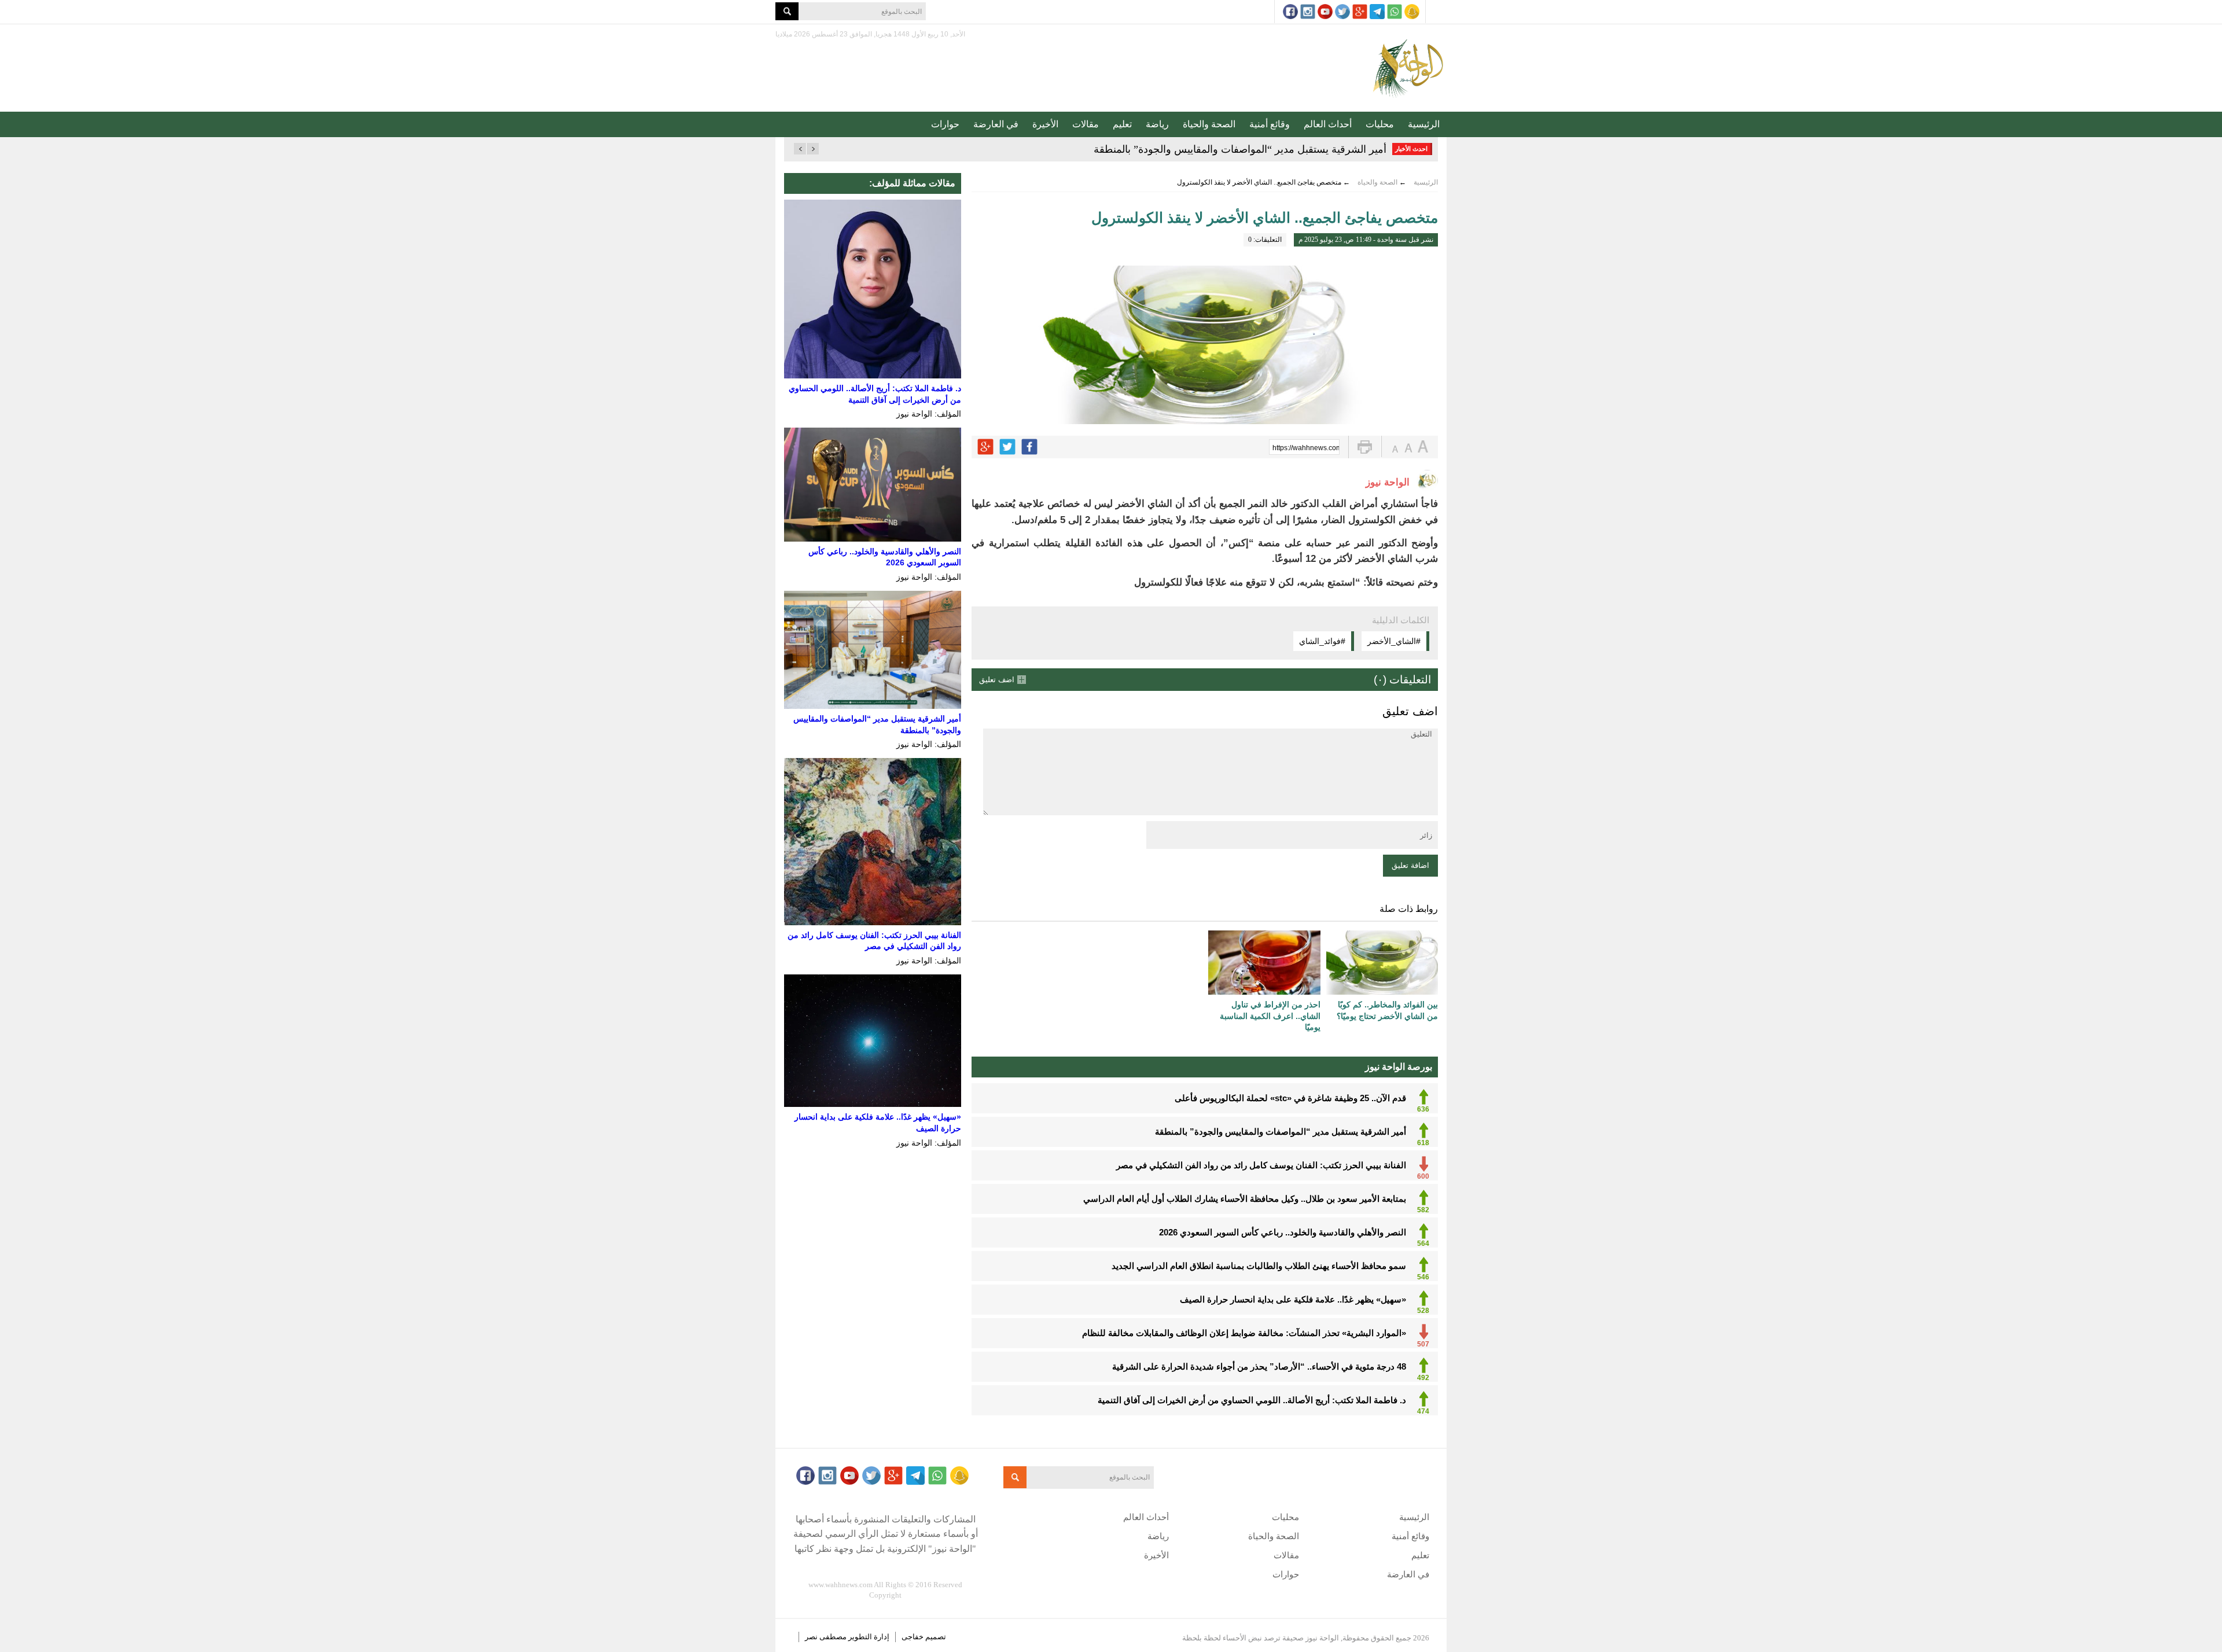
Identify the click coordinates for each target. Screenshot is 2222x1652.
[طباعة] (1365, 447)
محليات (1380, 124)
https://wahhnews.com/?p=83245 (1306, 448)
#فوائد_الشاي (1322, 641)
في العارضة (996, 124)
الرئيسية (1424, 124)
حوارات (945, 124)
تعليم (1122, 124)
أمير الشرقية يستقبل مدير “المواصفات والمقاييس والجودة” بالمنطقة (1240, 149)
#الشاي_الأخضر (1394, 641)
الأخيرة (1045, 124)
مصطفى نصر (827, 1637)
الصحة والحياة (1209, 124)
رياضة (1157, 124)
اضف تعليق (997, 680)
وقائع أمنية (1270, 124)
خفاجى (913, 1637)
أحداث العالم (1328, 124)
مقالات (1086, 124)
